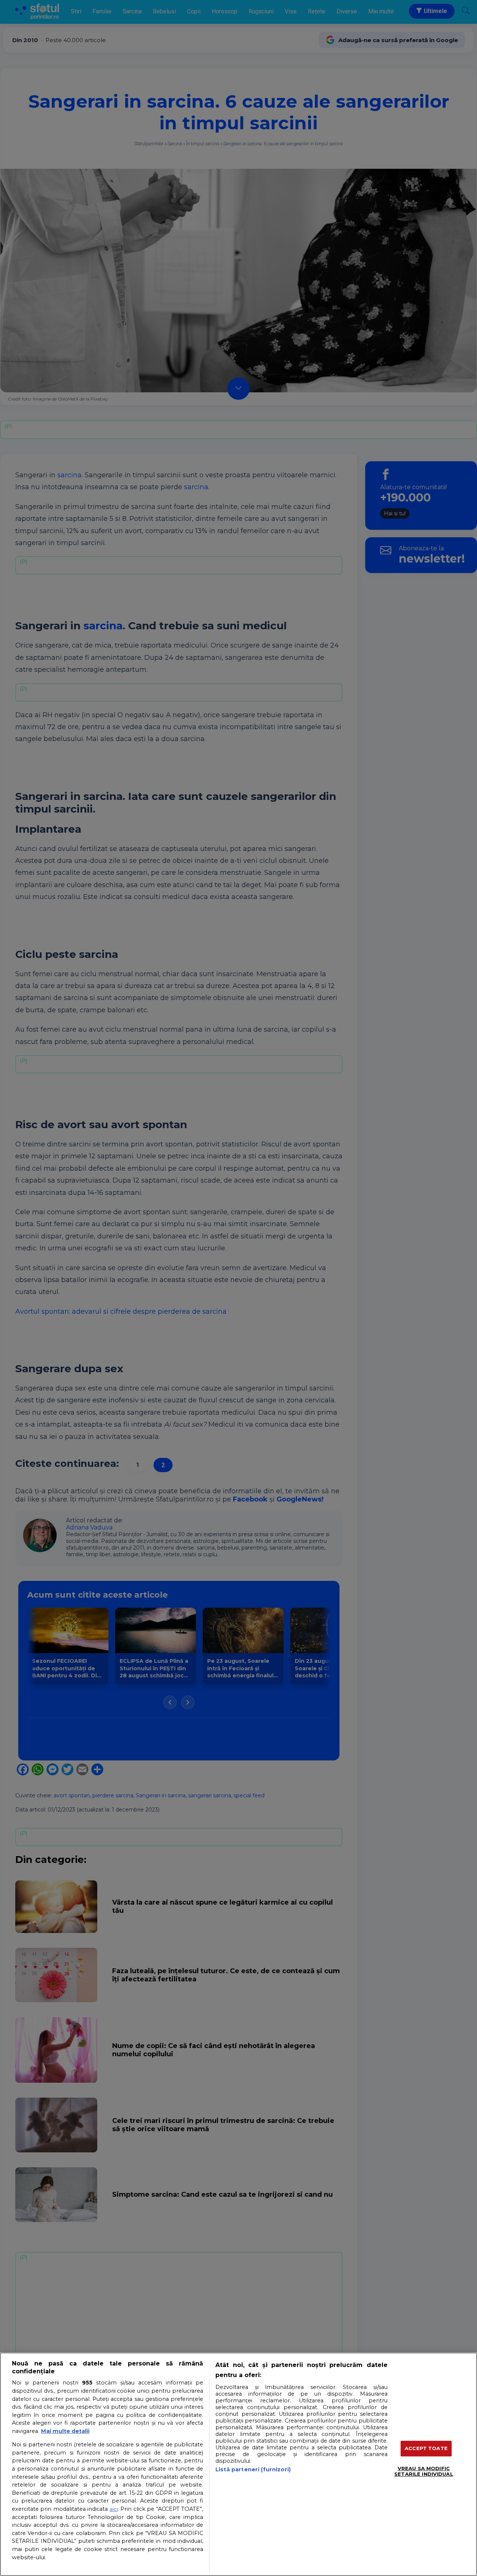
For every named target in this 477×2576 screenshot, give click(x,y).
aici (114, 2509)
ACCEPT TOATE (426, 2448)
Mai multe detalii (65, 2431)
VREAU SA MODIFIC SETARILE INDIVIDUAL (424, 2471)
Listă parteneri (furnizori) (253, 2469)
